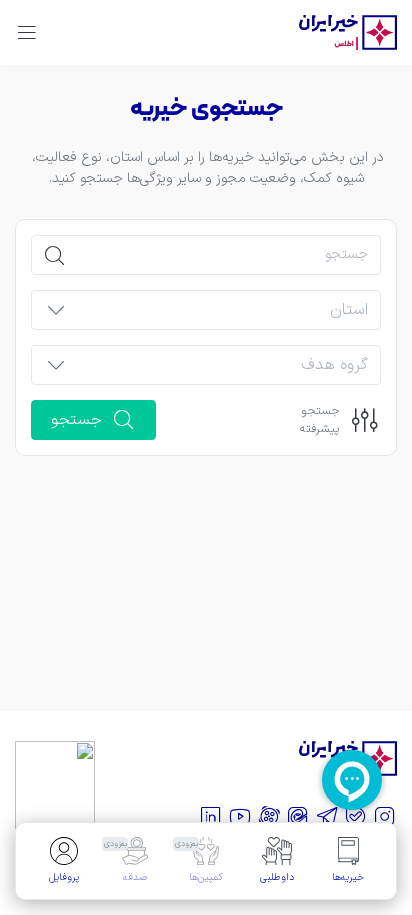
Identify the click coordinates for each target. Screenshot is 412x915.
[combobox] (223, 316)
